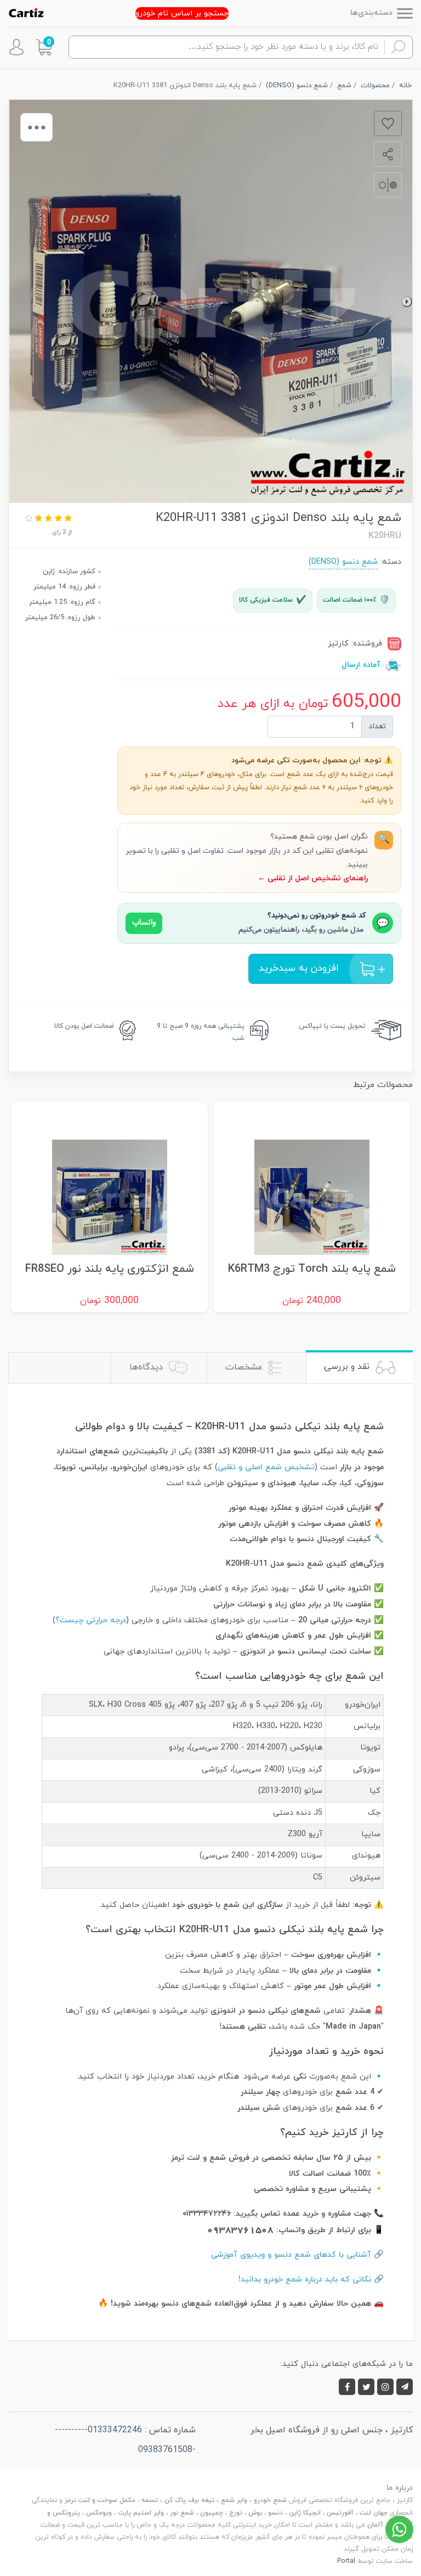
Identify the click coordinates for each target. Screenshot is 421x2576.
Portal (346, 2561)
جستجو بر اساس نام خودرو (182, 13)
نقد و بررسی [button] (348, 1367)
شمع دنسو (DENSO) (343, 562)
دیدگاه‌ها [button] (147, 1367)
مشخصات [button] (245, 1367)
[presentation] (407, 302)
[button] (44, 47)
